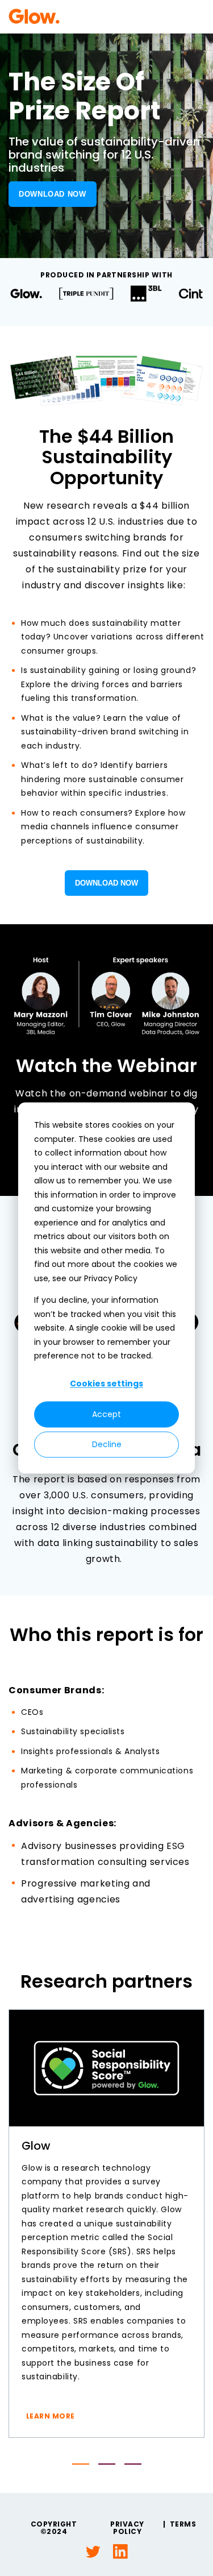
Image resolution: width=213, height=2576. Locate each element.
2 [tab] (107, 2464)
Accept (106, 1414)
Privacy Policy (127, 2528)
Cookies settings (106, 1384)
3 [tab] (133, 2464)
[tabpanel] (106, 2224)
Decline (107, 1444)
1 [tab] (81, 2464)
